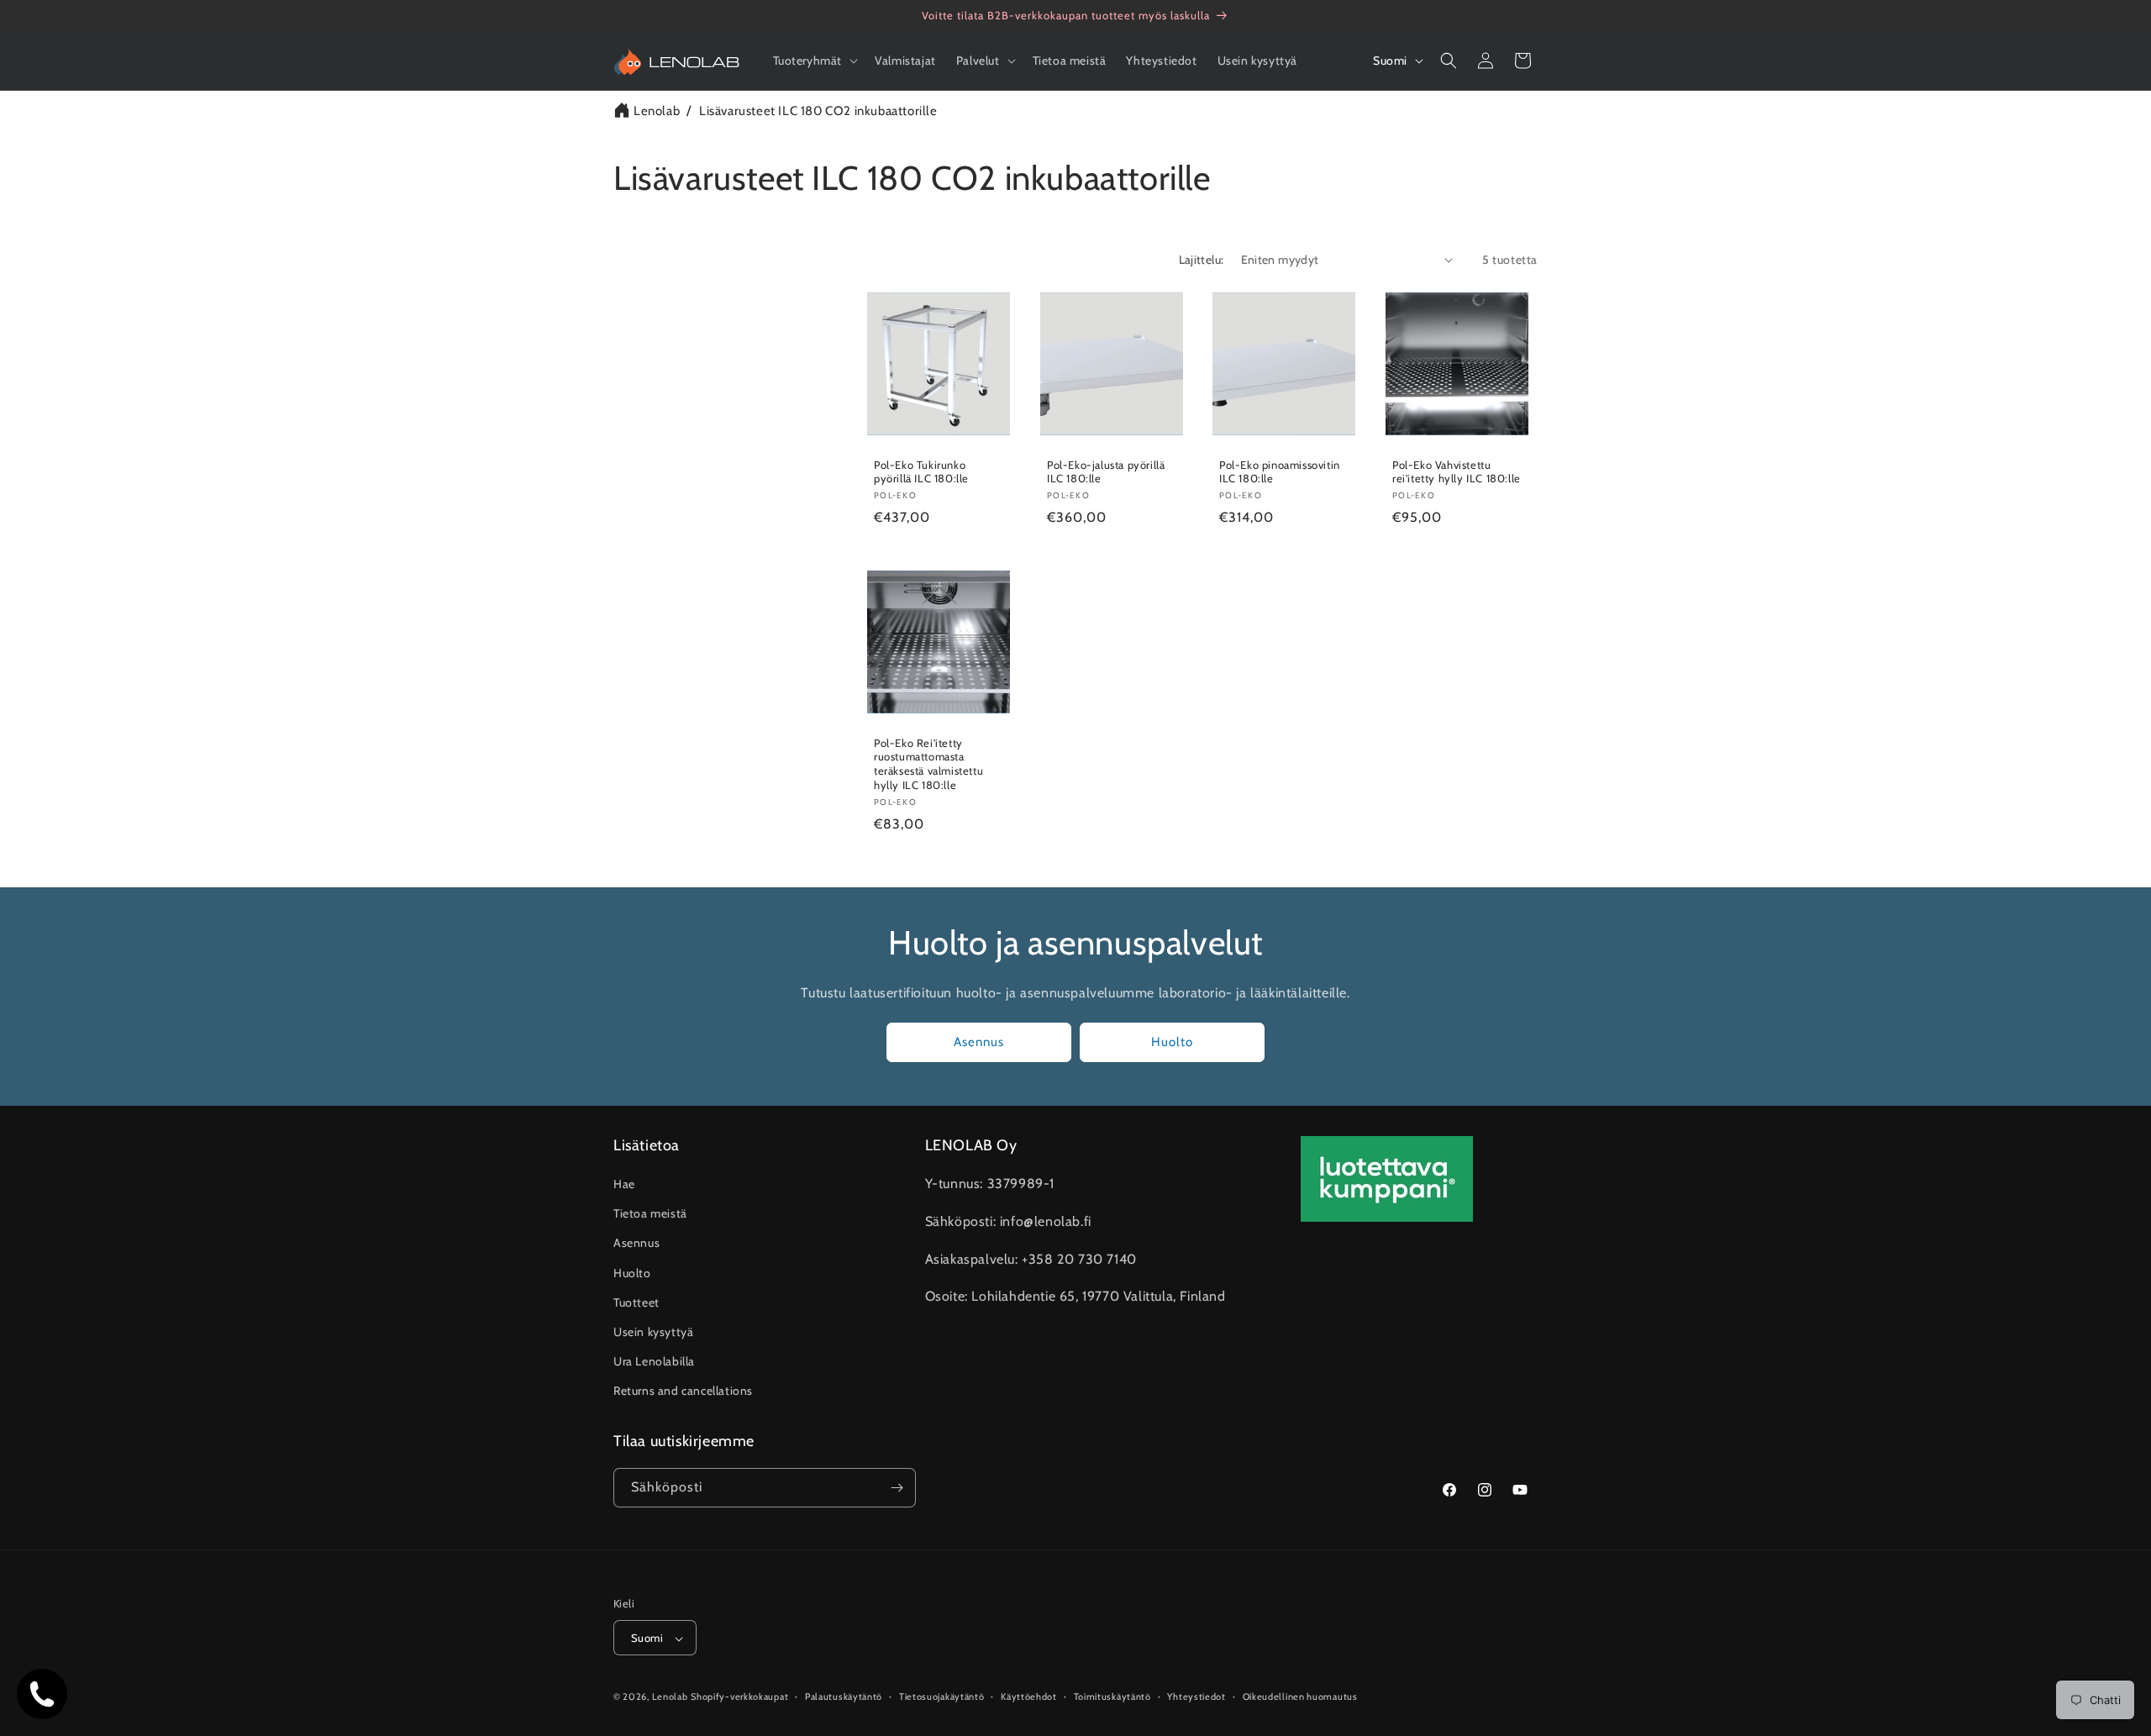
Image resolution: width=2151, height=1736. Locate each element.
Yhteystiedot (1196, 1697)
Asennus (979, 1042)
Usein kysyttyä (653, 1332)
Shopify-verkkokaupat (739, 1697)
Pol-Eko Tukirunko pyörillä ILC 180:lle (921, 471)
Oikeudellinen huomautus (1300, 1697)
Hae (624, 1184)
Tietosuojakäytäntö (942, 1697)
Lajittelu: (1202, 260)
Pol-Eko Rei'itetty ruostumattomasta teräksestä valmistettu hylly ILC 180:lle (928, 763)
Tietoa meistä (650, 1213)
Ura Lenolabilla (654, 1361)
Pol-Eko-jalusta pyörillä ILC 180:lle (1106, 471)
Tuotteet (636, 1302)
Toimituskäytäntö (1112, 1697)
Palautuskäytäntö (844, 1697)
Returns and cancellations (683, 1391)
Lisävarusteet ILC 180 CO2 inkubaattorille (818, 111)
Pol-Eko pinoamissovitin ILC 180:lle (1280, 471)
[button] (814, 60)
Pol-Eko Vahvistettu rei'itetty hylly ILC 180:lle (1457, 471)
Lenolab (657, 111)
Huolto (1172, 1042)
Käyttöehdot (1029, 1697)
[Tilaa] (897, 1488)
